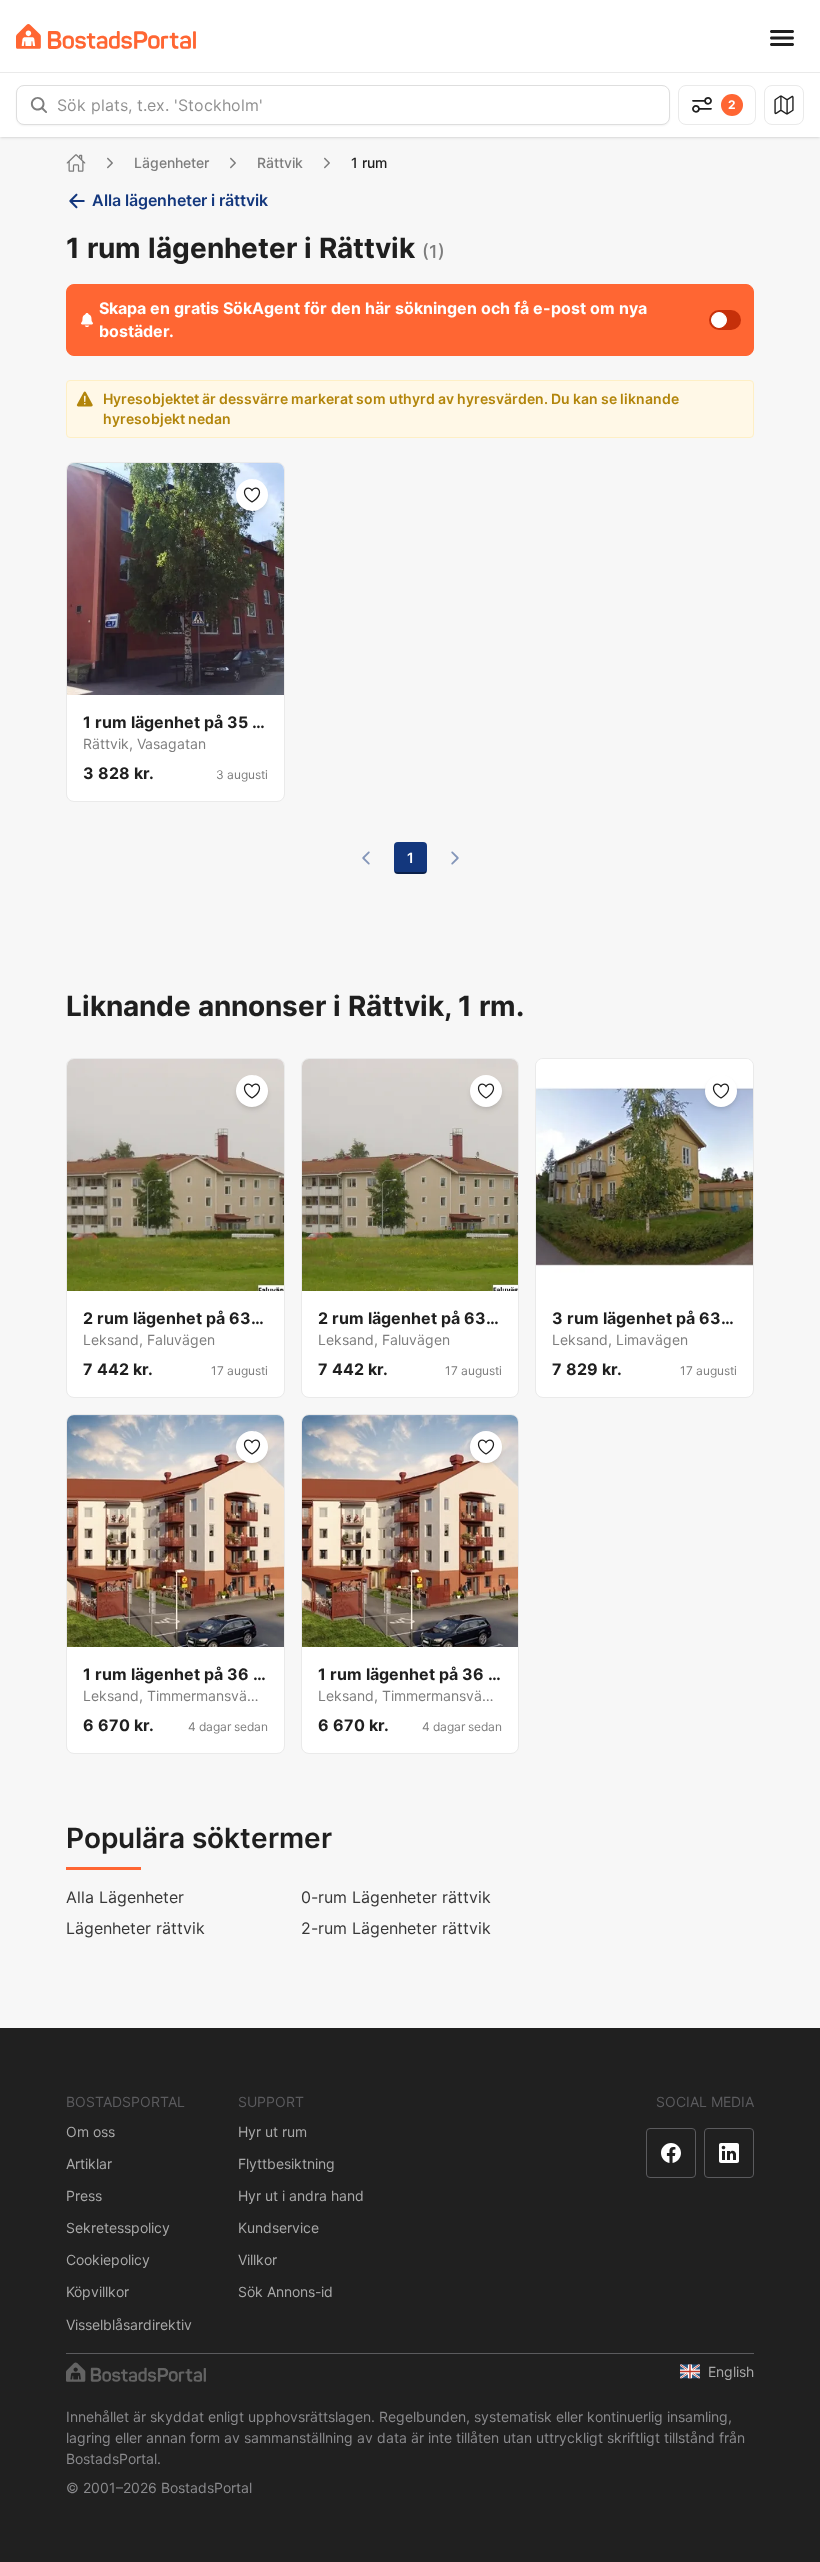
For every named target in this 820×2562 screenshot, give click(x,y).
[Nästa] (455, 858)
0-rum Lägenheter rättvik (396, 1897)
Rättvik (280, 162)
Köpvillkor (97, 2291)
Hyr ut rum (272, 2131)
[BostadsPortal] (106, 36)
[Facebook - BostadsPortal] (671, 2153)
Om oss (90, 2131)
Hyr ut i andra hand (301, 2195)
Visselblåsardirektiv (129, 2324)
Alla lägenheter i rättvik (180, 200)
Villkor (257, 2259)
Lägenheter (171, 162)
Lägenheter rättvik (135, 1928)
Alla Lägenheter (125, 1897)
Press (84, 2195)
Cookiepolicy (108, 2259)
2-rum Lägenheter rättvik (396, 1928)
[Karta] (784, 105)
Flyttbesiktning (286, 2163)
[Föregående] (366, 858)
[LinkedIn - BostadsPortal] (729, 2153)
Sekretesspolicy (118, 2227)
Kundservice (278, 2227)
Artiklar (89, 2163)
